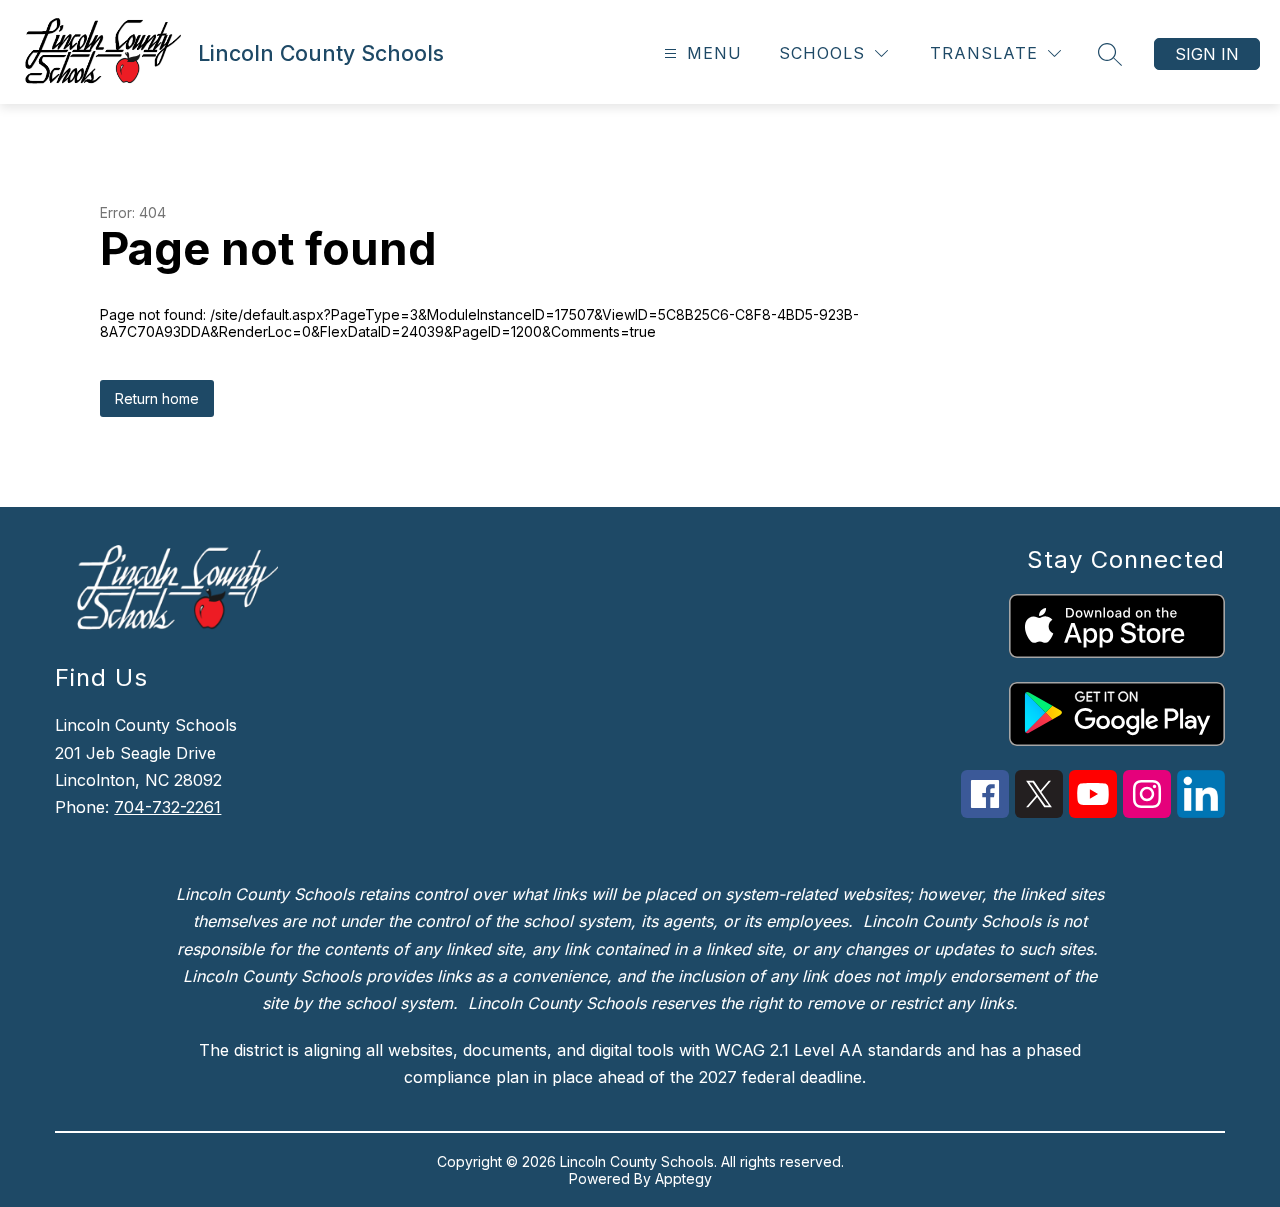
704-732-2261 (167, 807)
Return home (157, 398)
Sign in (1207, 54)
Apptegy (683, 1178)
